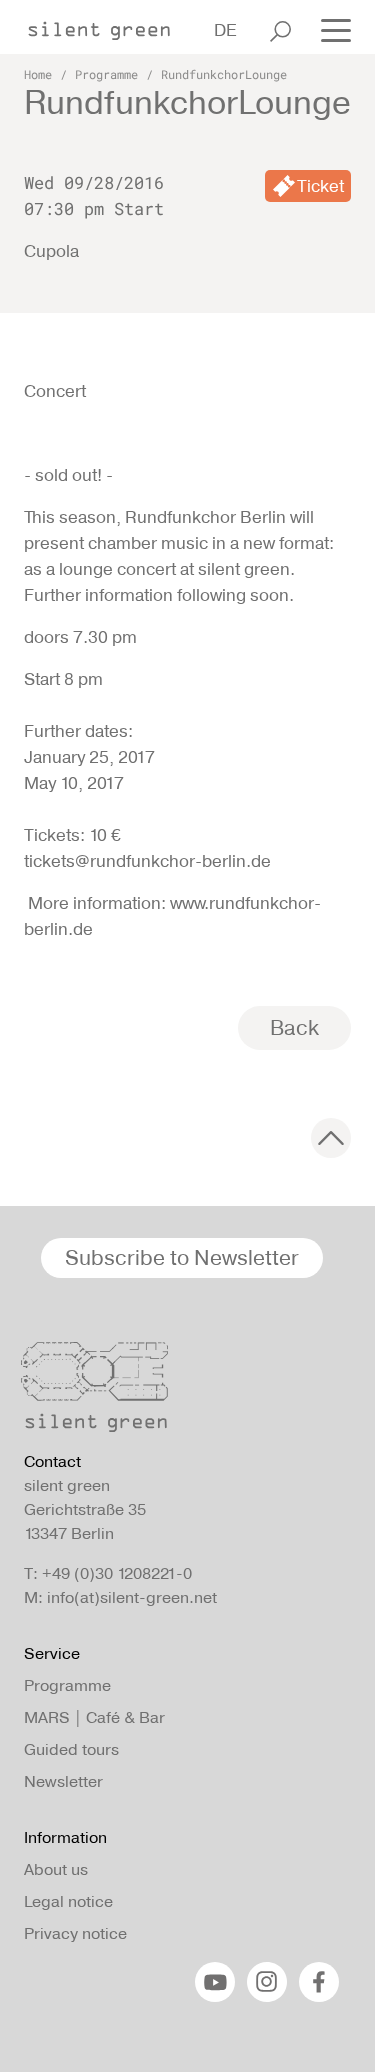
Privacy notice (75, 1933)
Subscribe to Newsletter (182, 1257)
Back (294, 1027)
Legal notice (68, 1901)
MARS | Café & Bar (94, 1717)
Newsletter (63, 1781)
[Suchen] (280, 31)
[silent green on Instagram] (267, 1982)
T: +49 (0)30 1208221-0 (108, 1573)
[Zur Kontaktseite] (181, 1392)
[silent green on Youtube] (215, 1982)
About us (56, 1869)
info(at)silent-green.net (132, 1597)
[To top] (331, 1138)
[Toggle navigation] (330, 29)
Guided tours (71, 1749)
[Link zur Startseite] (109, 25)
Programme (106, 74)
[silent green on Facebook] (319, 1982)
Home (38, 74)
